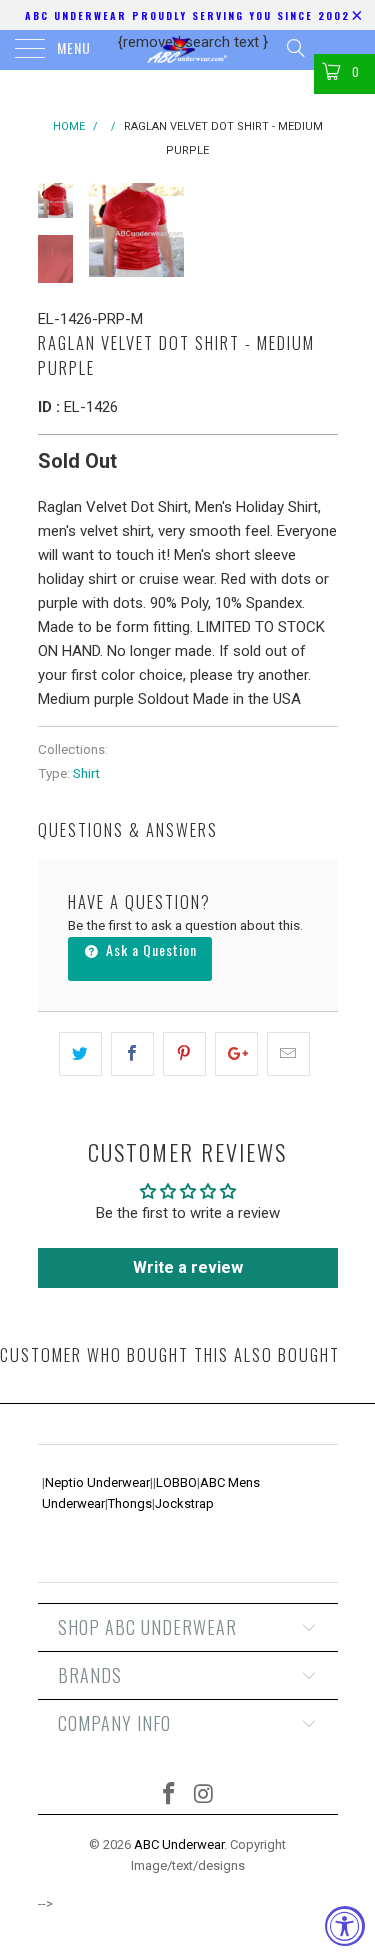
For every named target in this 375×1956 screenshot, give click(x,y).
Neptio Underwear (97, 1482)
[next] (319, 230)
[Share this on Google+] (236, 1054)
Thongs (130, 1503)
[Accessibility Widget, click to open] (345, 1926)
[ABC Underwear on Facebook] (169, 1795)
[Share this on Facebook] (132, 1054)
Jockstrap (184, 1503)
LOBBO (176, 1482)
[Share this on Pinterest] (184, 1054)
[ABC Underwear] (188, 50)
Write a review (188, 1267)
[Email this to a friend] (288, 1054)
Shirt (86, 773)
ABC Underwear (179, 1844)
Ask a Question (149, 949)
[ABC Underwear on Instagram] (204, 1795)
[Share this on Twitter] (80, 1054)
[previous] (108, 230)
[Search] (294, 48)
